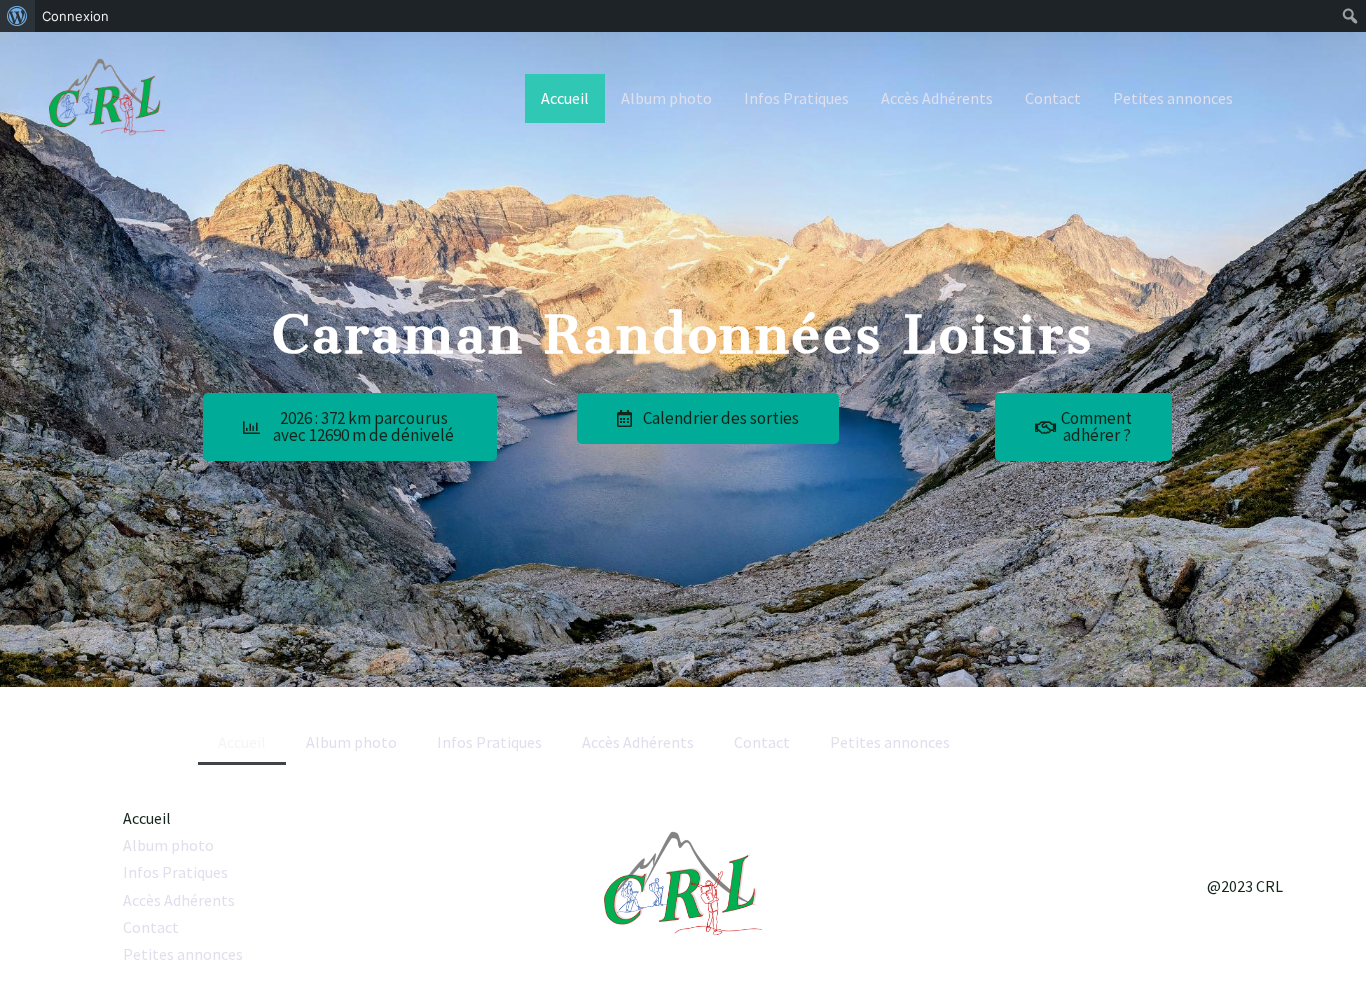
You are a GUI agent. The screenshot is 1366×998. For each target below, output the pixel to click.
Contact (1053, 98)
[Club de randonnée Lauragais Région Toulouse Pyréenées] (107, 97)
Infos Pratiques (796, 98)
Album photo (666, 98)
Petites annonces (1173, 98)
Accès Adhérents (937, 98)
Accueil (565, 98)
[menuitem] (17, 16)
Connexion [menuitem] (75, 16)
